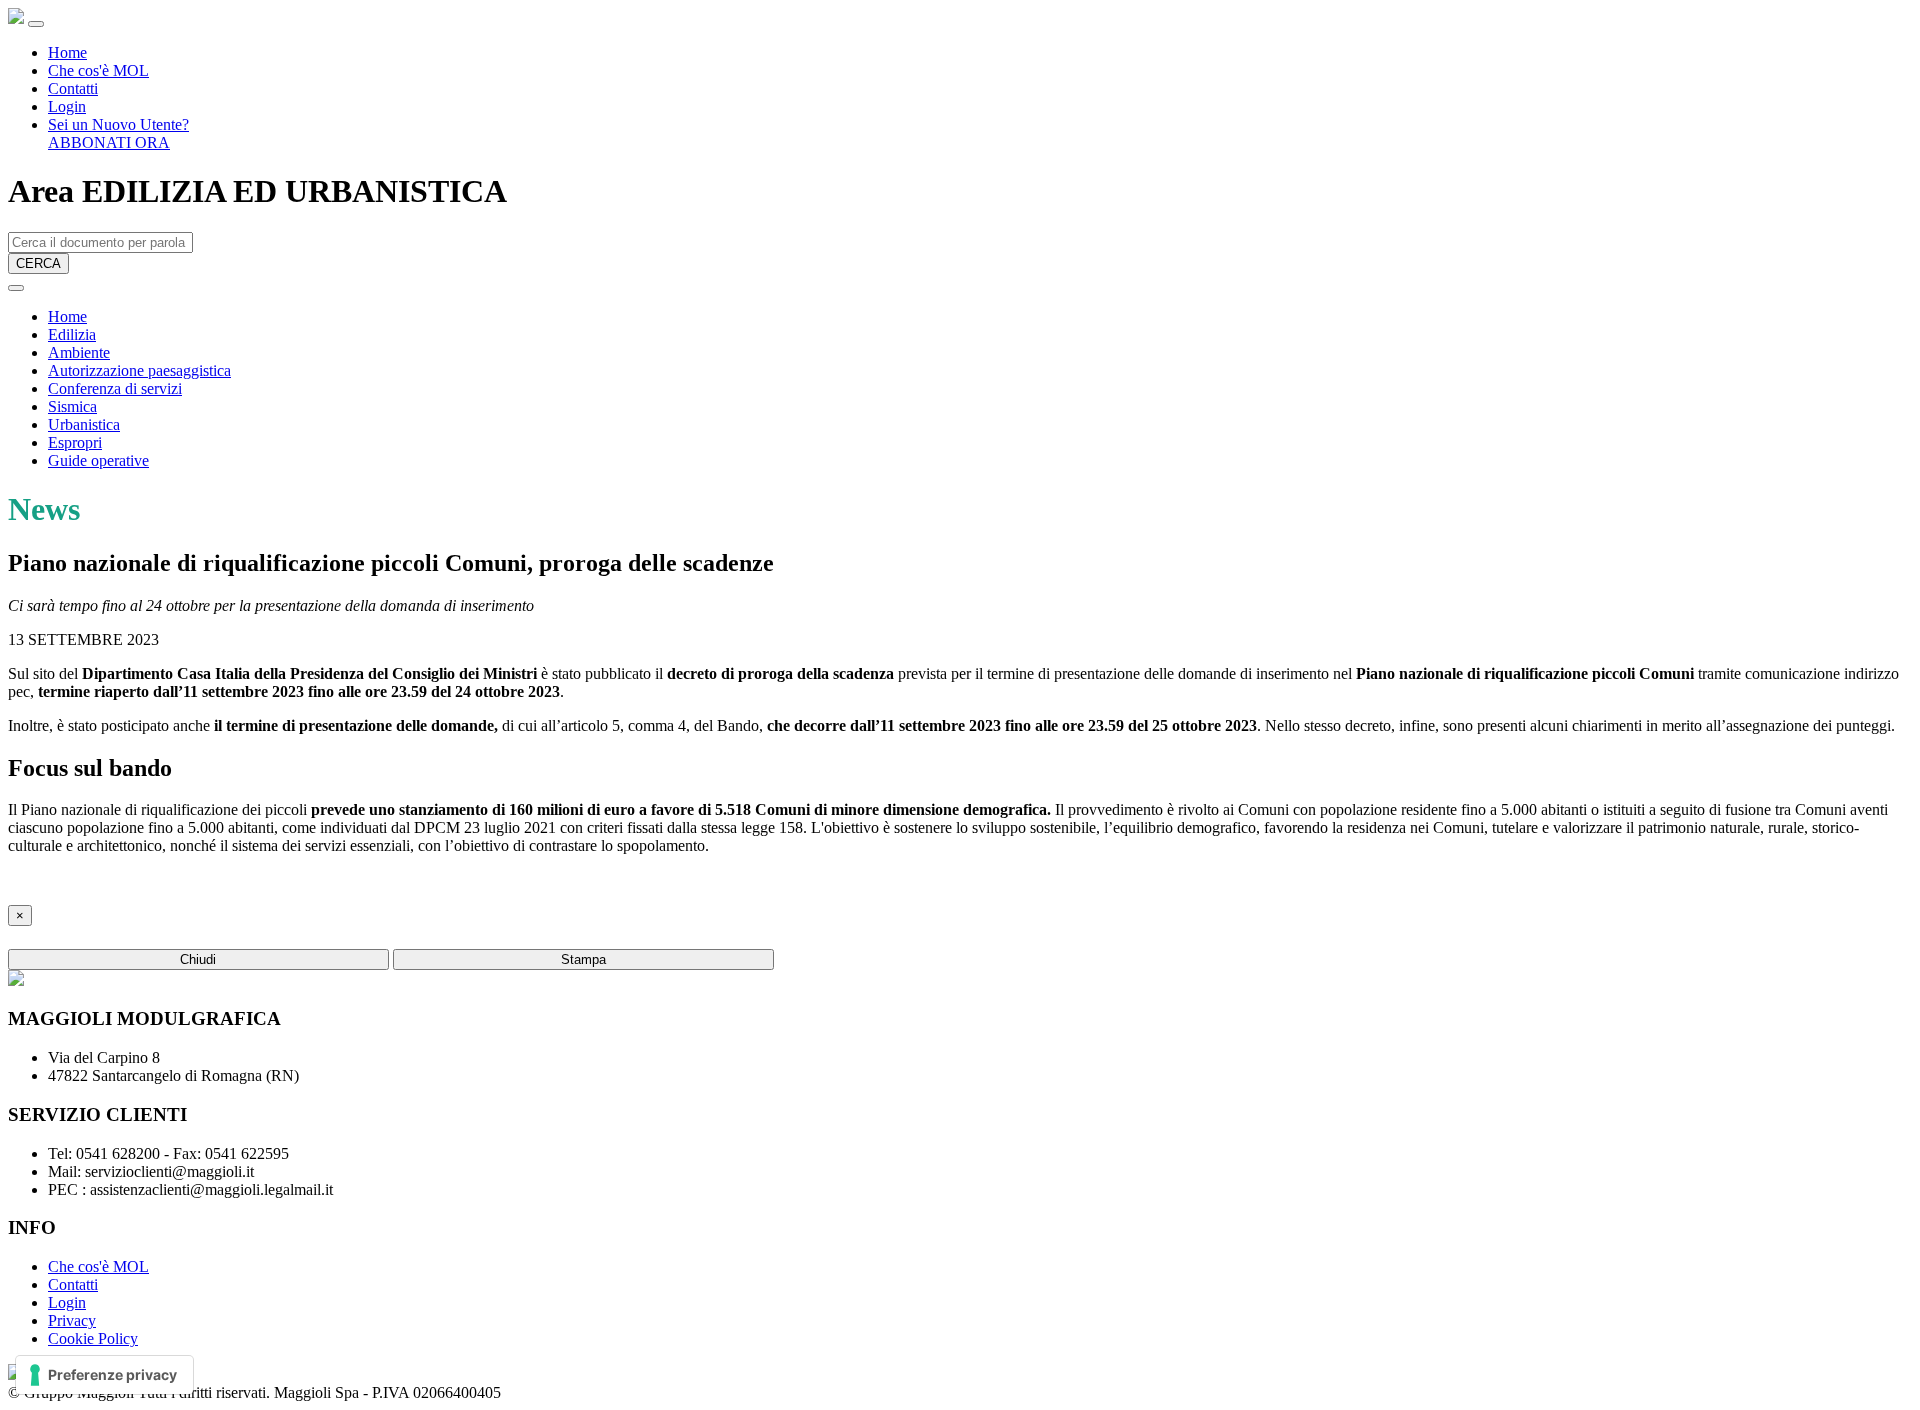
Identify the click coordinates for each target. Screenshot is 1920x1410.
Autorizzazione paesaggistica (139, 370)
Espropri (75, 442)
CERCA (38, 263)
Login (67, 106)
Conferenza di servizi (115, 388)
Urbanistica (84, 424)
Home (67, 52)
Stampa (583, 959)
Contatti (73, 88)
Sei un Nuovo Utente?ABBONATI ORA (118, 133)
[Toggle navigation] (36, 24)
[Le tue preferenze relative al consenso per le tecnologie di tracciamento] (104, 1375)
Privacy (72, 1320)
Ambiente (79, 352)
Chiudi (198, 959)
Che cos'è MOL (98, 70)
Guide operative (98, 460)
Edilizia (72, 334)
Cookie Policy (93, 1338)
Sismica (72, 406)
